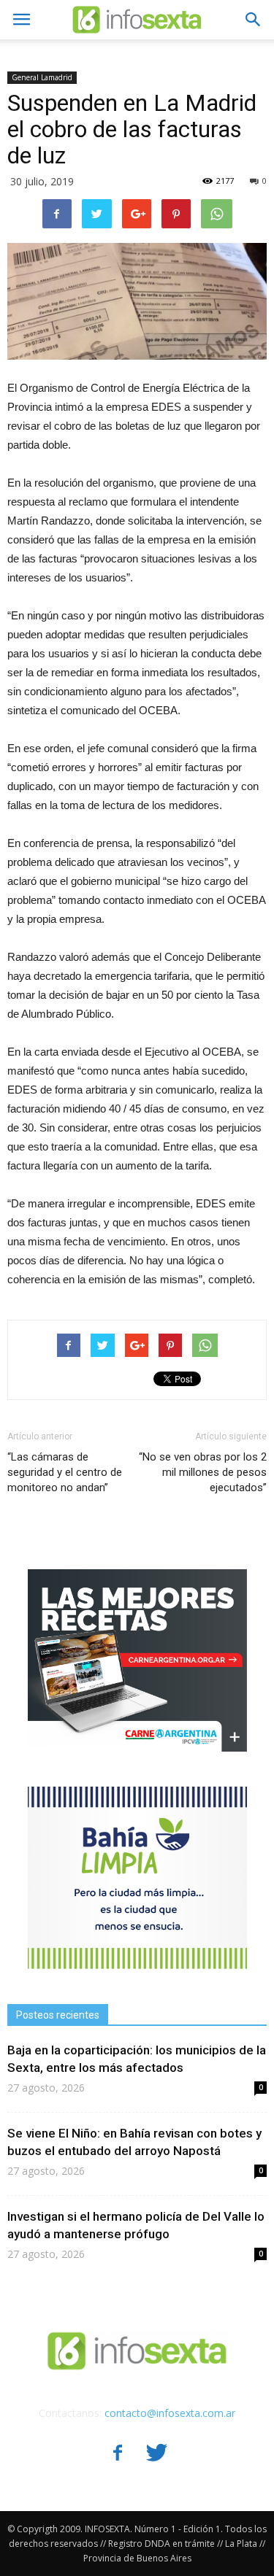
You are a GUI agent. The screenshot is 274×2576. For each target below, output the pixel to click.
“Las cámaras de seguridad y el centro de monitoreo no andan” (65, 1472)
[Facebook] (118, 2454)
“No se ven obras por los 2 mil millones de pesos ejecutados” (203, 1472)
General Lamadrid (42, 77)
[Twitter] (157, 2454)
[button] (254, 20)
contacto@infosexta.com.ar (170, 2413)
